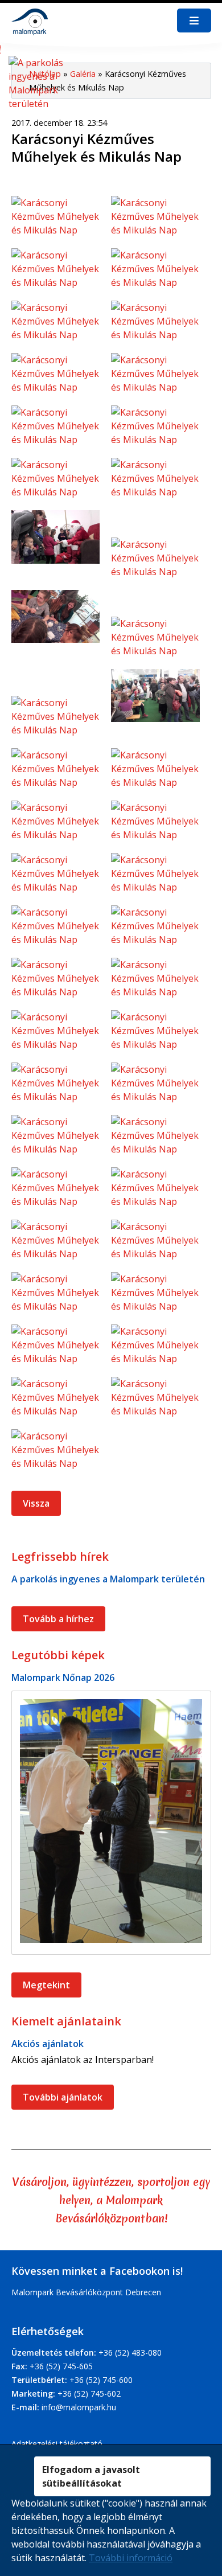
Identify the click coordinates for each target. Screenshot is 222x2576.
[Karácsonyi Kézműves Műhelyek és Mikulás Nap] (61, 222)
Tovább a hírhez (58, 1619)
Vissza (36, 1503)
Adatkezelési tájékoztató (57, 2444)
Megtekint (46, 1985)
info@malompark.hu (79, 2407)
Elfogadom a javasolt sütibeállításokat (91, 2476)
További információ (131, 2558)
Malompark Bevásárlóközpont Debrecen (86, 2292)
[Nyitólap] (32, 21)
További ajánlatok (63, 2097)
